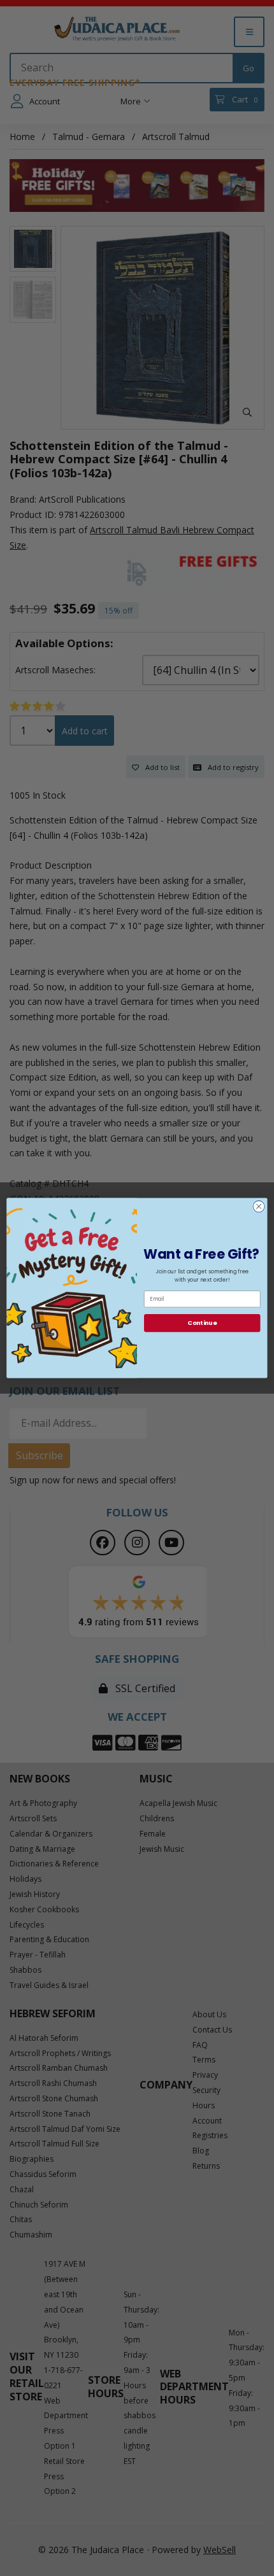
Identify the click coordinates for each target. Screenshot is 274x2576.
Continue (202, 1323)
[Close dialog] (259, 1207)
